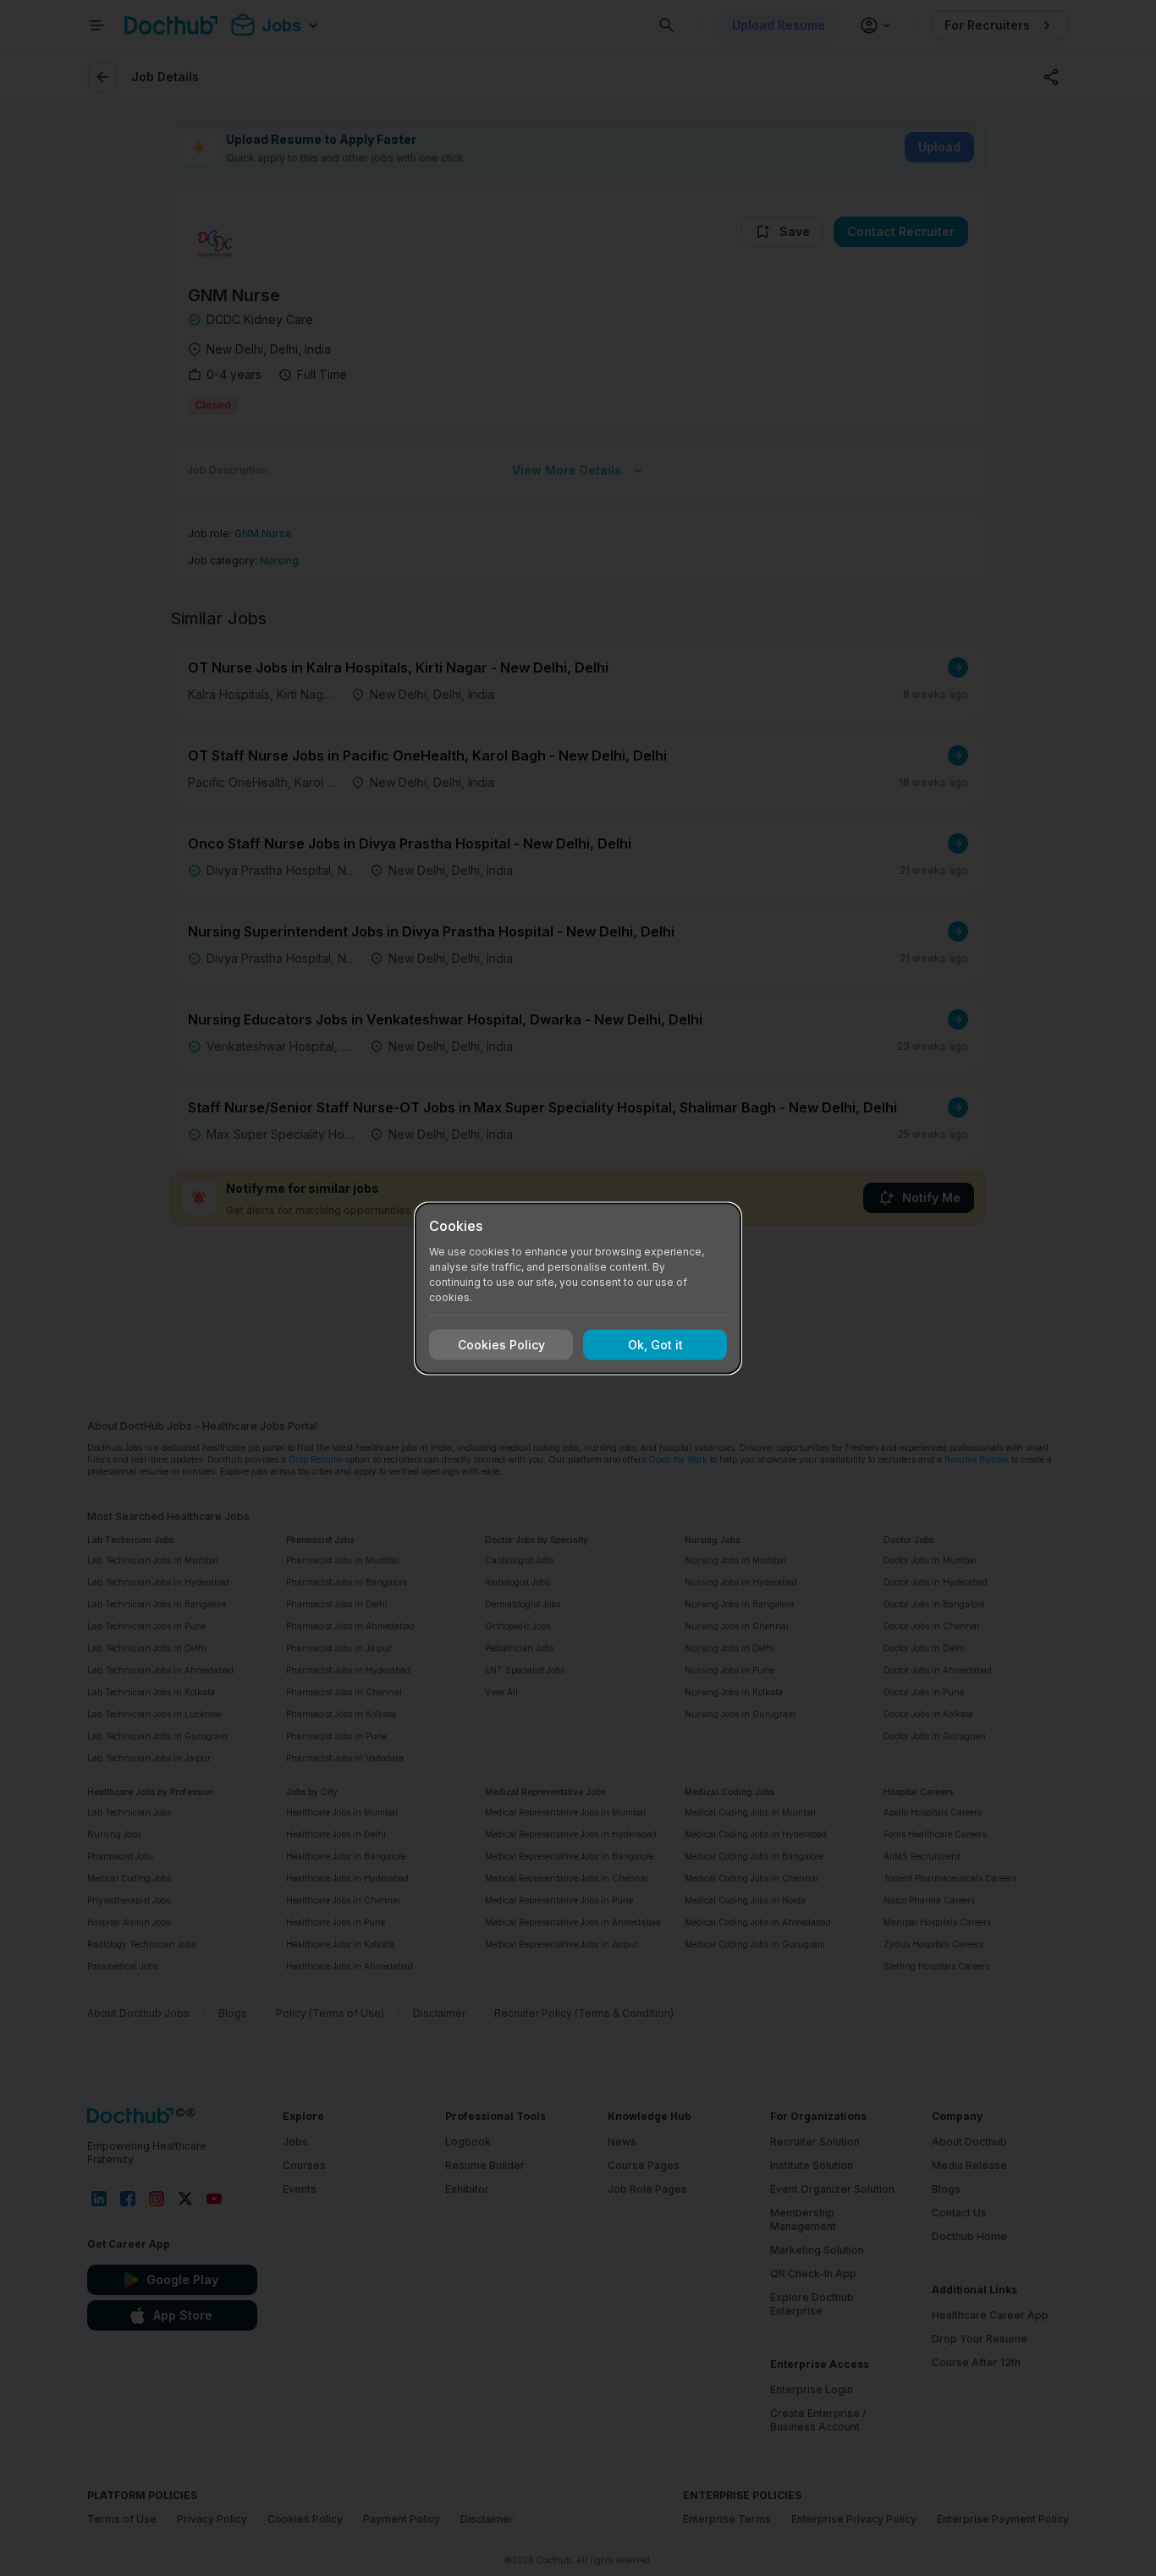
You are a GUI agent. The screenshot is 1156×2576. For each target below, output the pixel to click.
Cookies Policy (501, 1345)
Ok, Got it (655, 1345)
